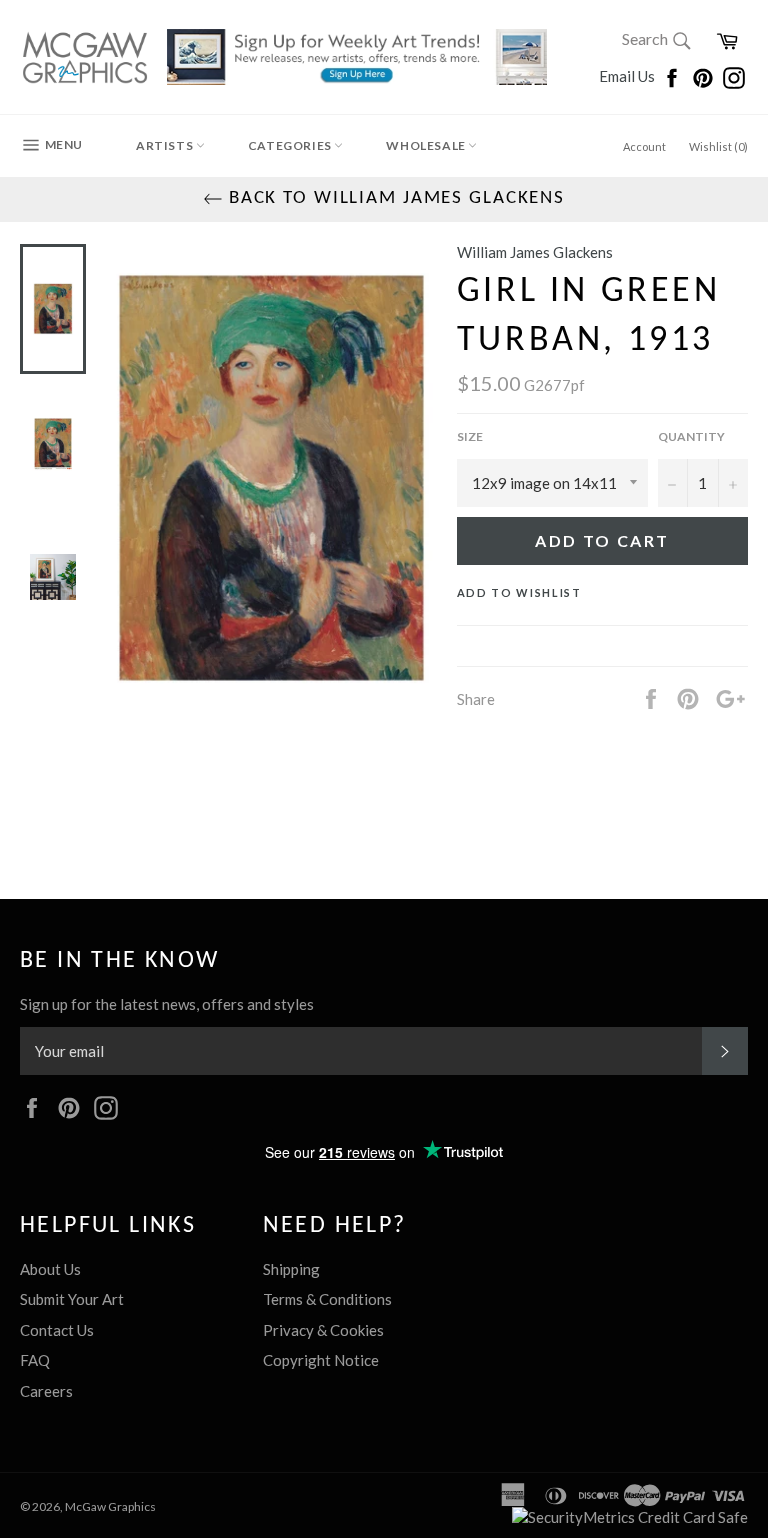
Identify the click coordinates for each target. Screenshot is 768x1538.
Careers (46, 1391)
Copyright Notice (321, 1360)
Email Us (628, 76)
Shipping (291, 1269)
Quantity (691, 436)
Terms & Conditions (327, 1299)
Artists (166, 145)
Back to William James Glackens (394, 198)
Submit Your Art (72, 1299)
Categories (291, 145)
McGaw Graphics (110, 1506)
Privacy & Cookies (323, 1330)
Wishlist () (718, 146)
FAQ (35, 1360)
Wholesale (427, 145)
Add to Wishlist (519, 592)
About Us (50, 1269)
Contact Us (57, 1330)
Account (644, 146)
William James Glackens (535, 252)
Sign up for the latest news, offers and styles (167, 1004)
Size (470, 436)
